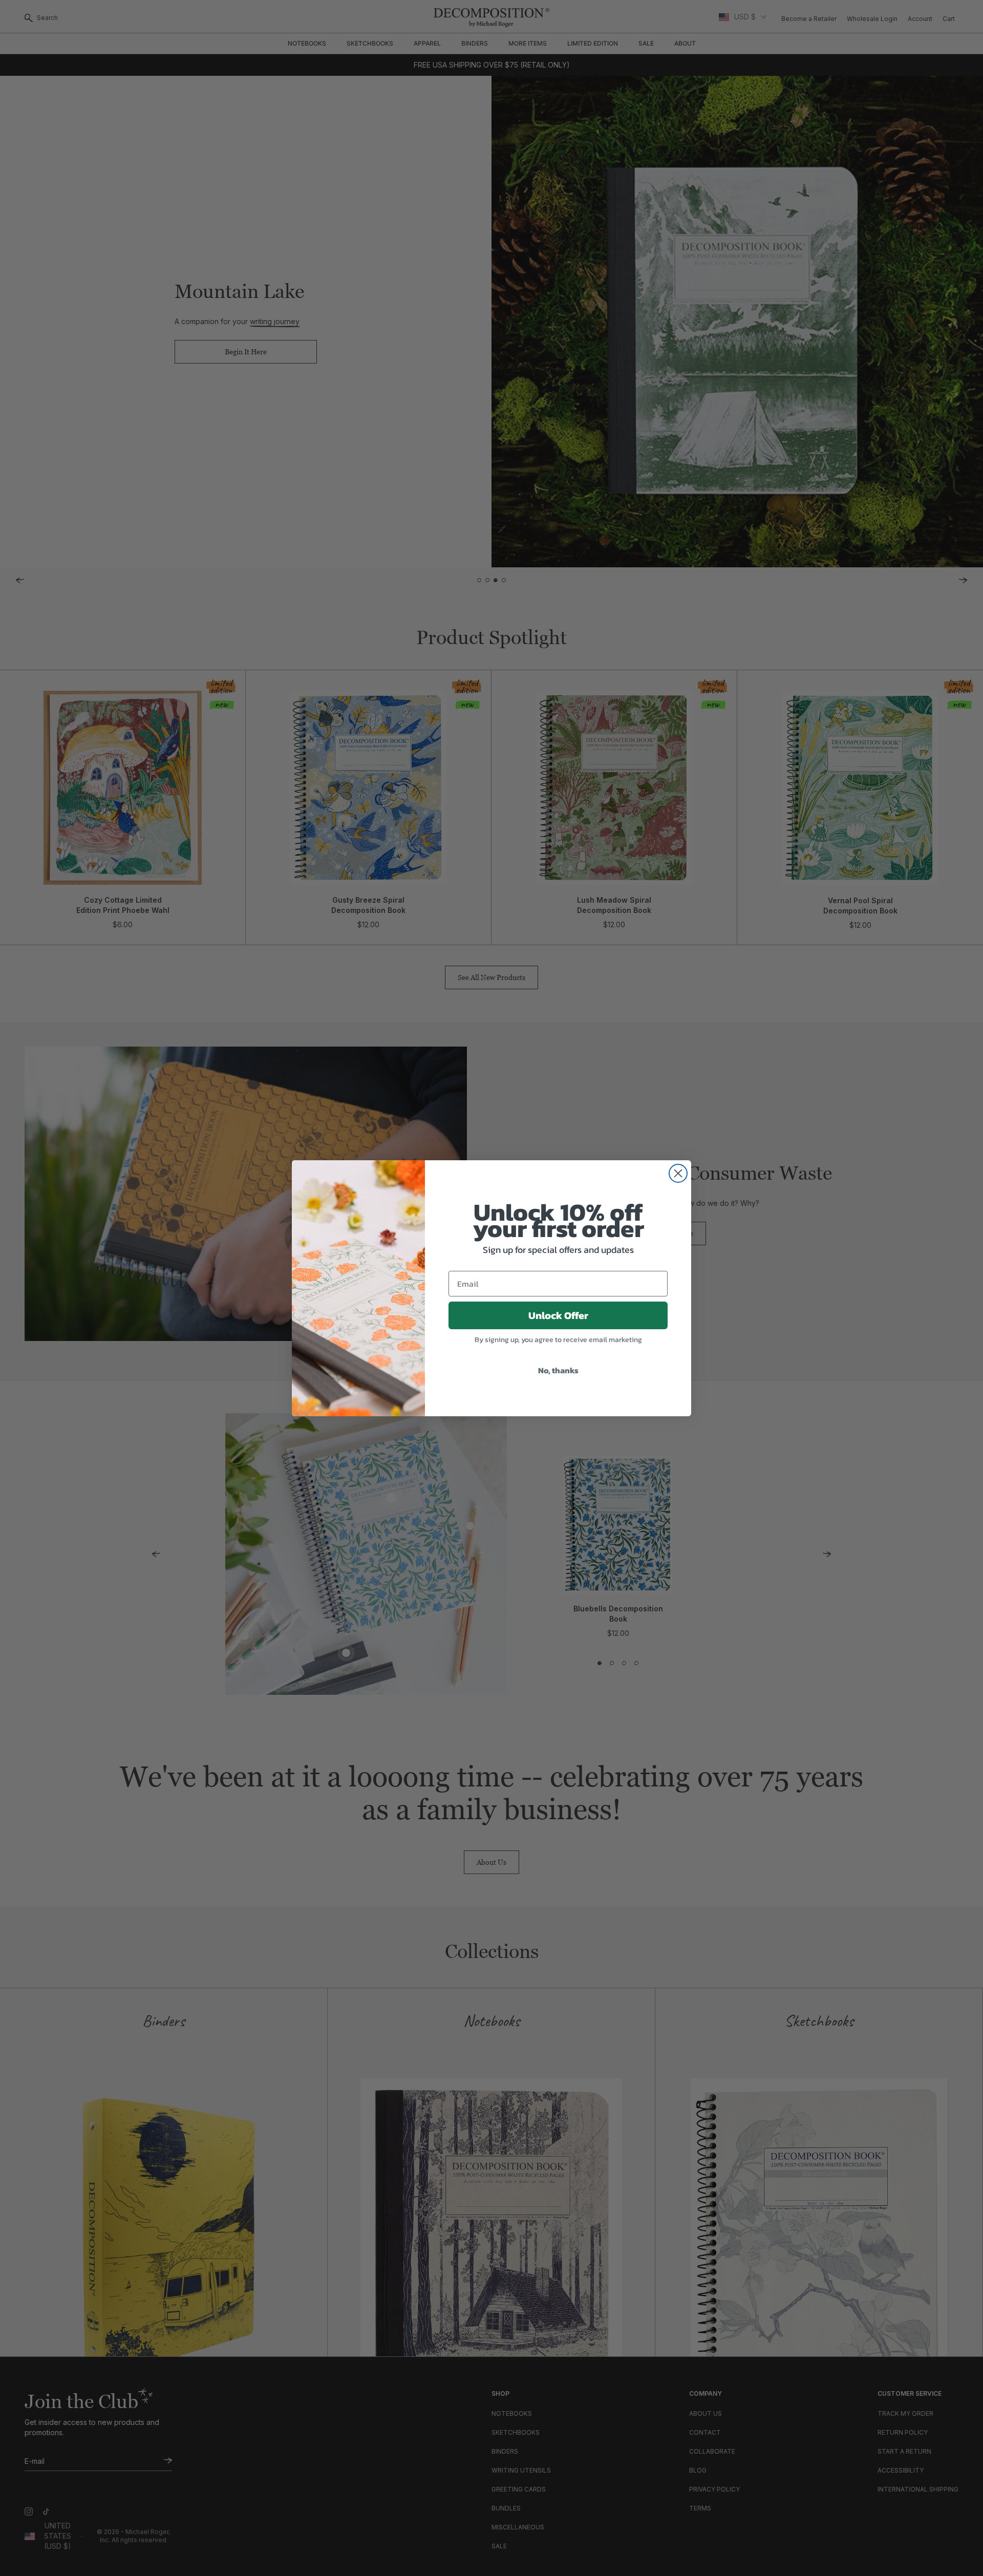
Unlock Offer (558, 1315)
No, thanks (558, 1370)
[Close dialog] (678, 1173)
